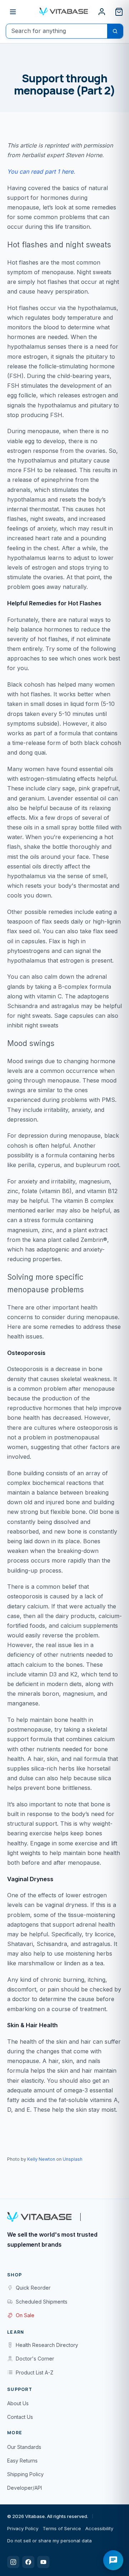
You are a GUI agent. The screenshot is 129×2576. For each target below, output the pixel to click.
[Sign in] (102, 12)
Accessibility (99, 2528)
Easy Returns (22, 2461)
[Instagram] (13, 2562)
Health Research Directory (47, 2345)
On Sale (25, 2315)
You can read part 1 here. (41, 171)
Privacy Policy (23, 2528)
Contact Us (20, 2417)
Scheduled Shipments (42, 2302)
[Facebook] (28, 2562)
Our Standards (24, 2447)
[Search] (115, 31)
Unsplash (73, 2159)
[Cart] (119, 12)
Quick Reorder (33, 2288)
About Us (18, 2403)
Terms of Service (62, 2528)
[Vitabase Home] (64, 11)
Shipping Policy (25, 2474)
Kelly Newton (41, 2159)
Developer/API (25, 2488)
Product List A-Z (35, 2372)
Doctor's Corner (35, 2359)
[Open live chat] (113, 2560)
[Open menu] (13, 12)
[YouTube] (43, 2562)
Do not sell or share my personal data (49, 2541)
